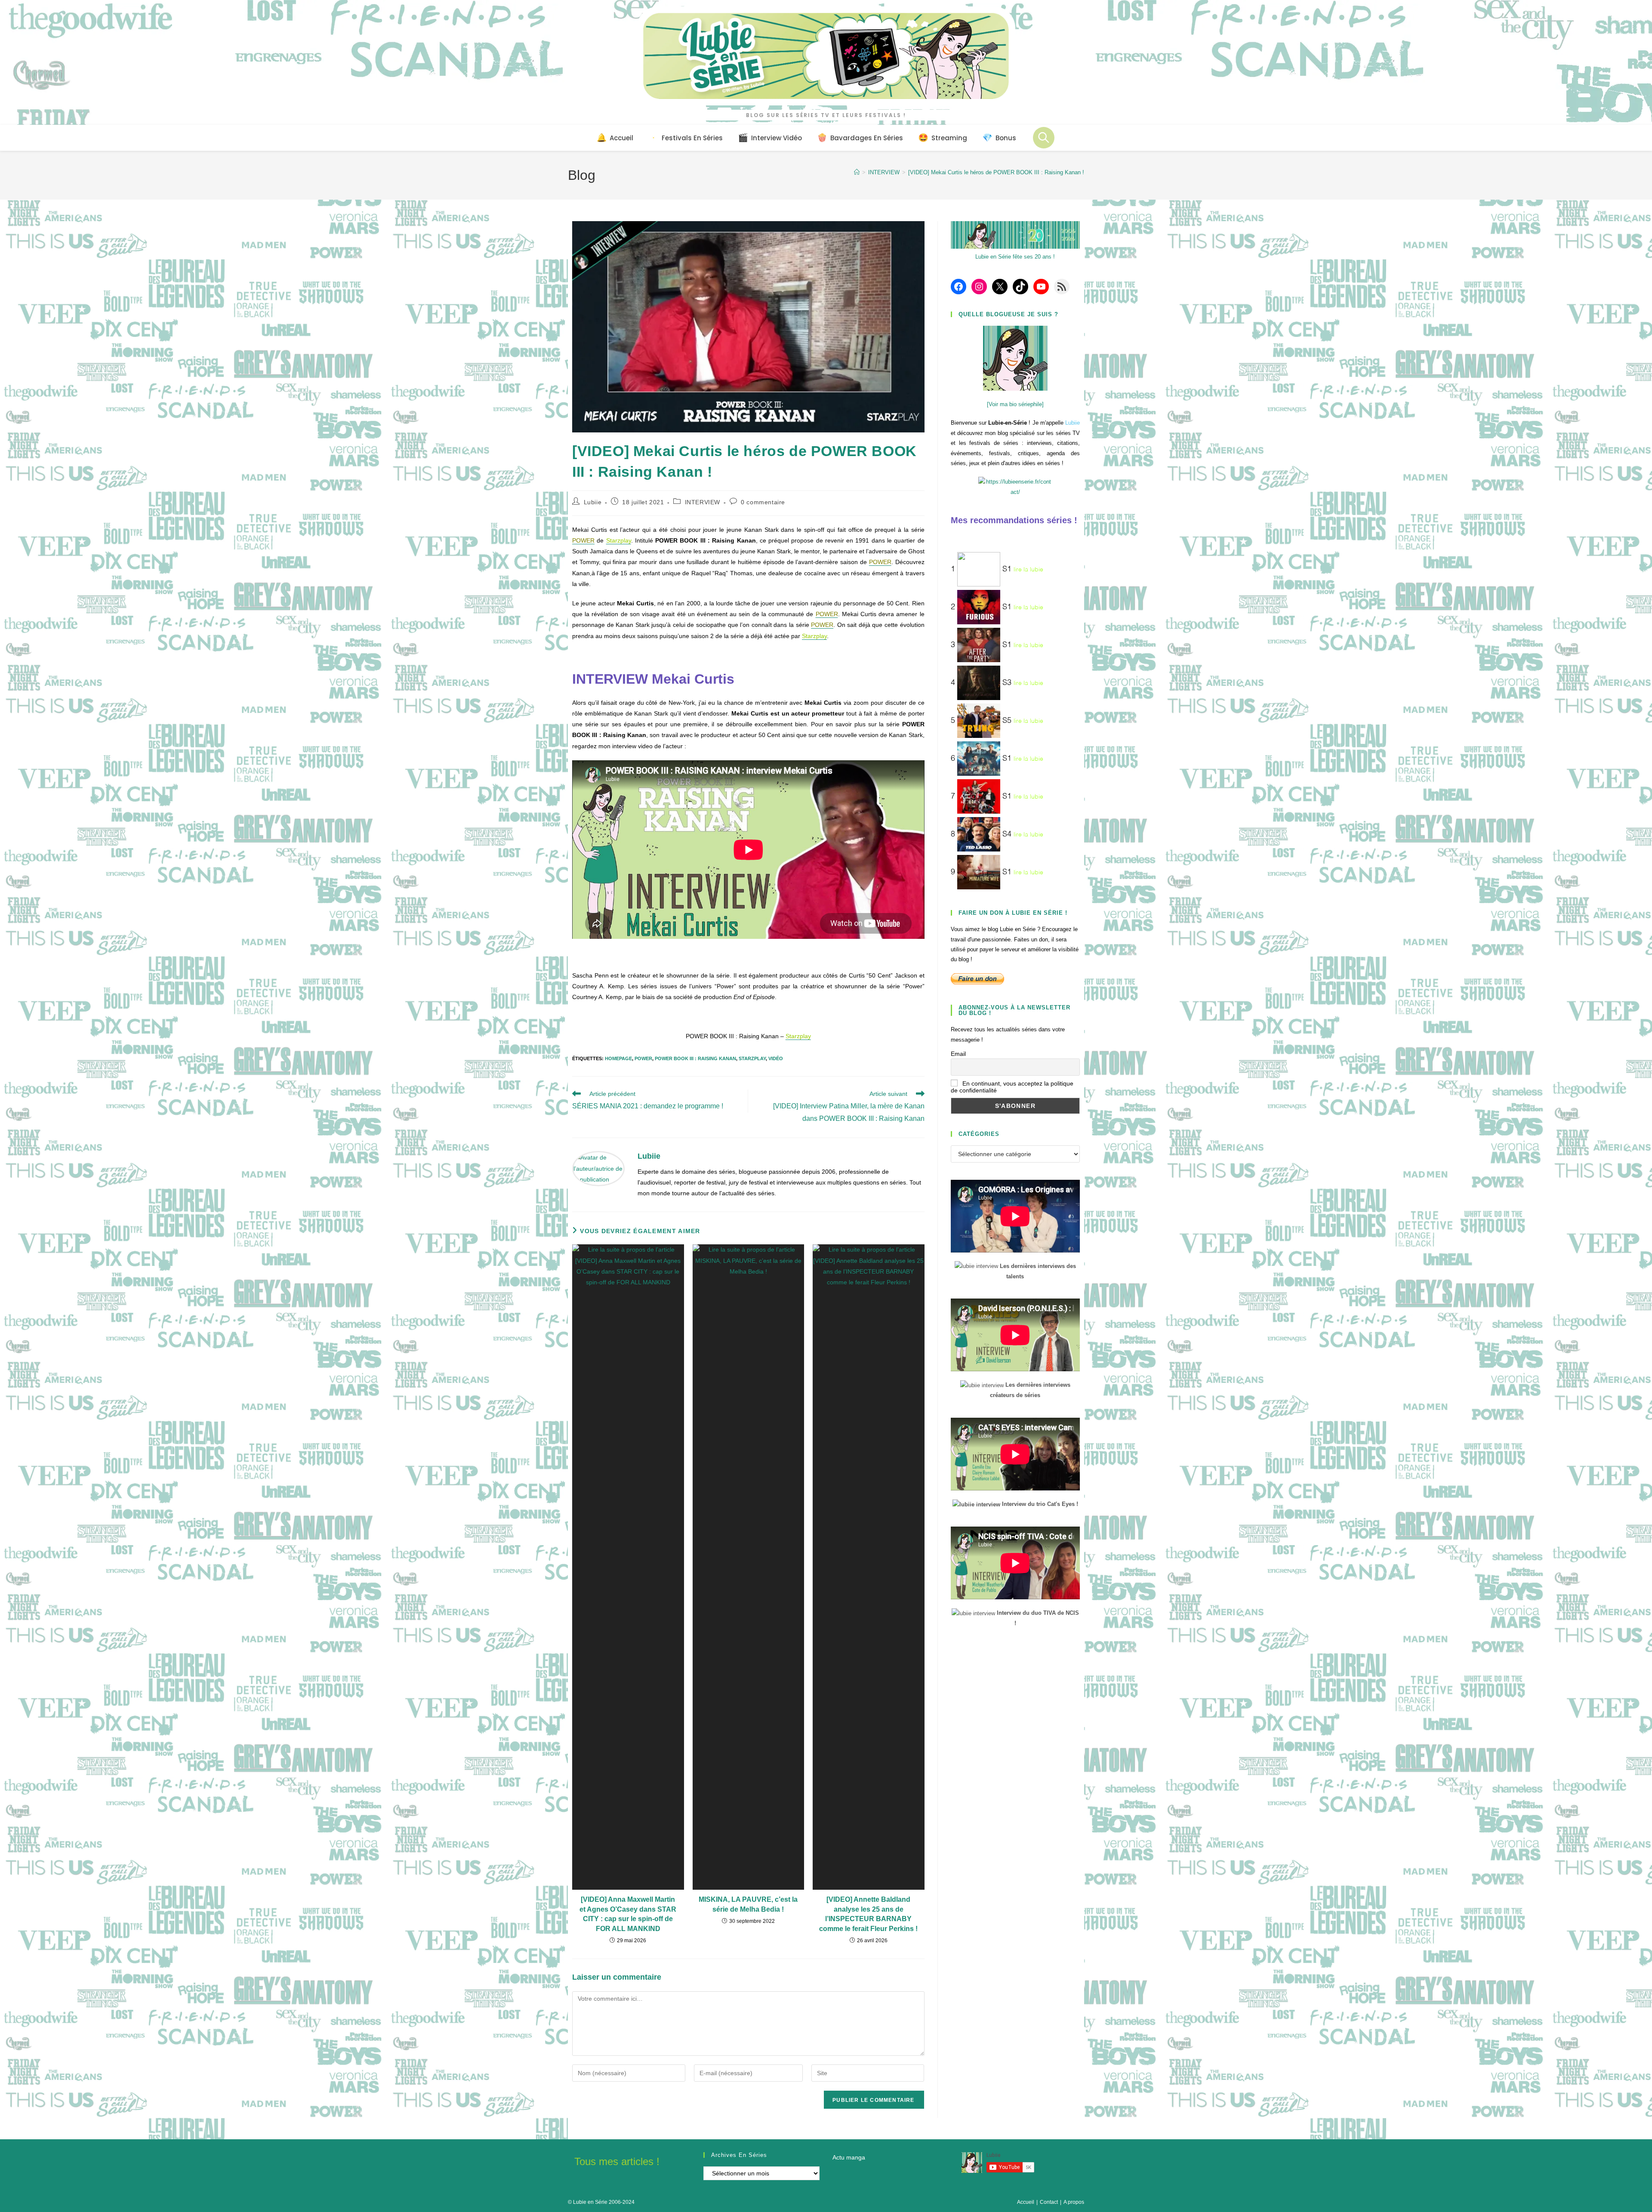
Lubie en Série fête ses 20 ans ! (1015, 257)
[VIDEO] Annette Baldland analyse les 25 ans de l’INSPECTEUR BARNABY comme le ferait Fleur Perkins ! (868, 1914)
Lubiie (593, 502)
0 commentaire (763, 502)
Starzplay (752, 1058)
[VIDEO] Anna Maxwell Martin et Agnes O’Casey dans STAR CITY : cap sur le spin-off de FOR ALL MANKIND (628, 1914)
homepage (618, 1058)
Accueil (1026, 2202)
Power (643, 1058)
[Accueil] (857, 172)
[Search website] (1044, 138)
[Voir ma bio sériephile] (1015, 404)
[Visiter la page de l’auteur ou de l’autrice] (598, 1168)
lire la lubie (1028, 570)
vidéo (776, 1058)
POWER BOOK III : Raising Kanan (695, 1058)
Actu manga (849, 2157)
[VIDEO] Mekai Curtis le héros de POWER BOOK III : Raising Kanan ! (996, 172)
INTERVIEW (703, 502)
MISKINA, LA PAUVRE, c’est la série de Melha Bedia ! (748, 1904)
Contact (1049, 2202)
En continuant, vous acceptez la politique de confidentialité (1012, 1087)
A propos (1074, 2202)
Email (958, 1054)
